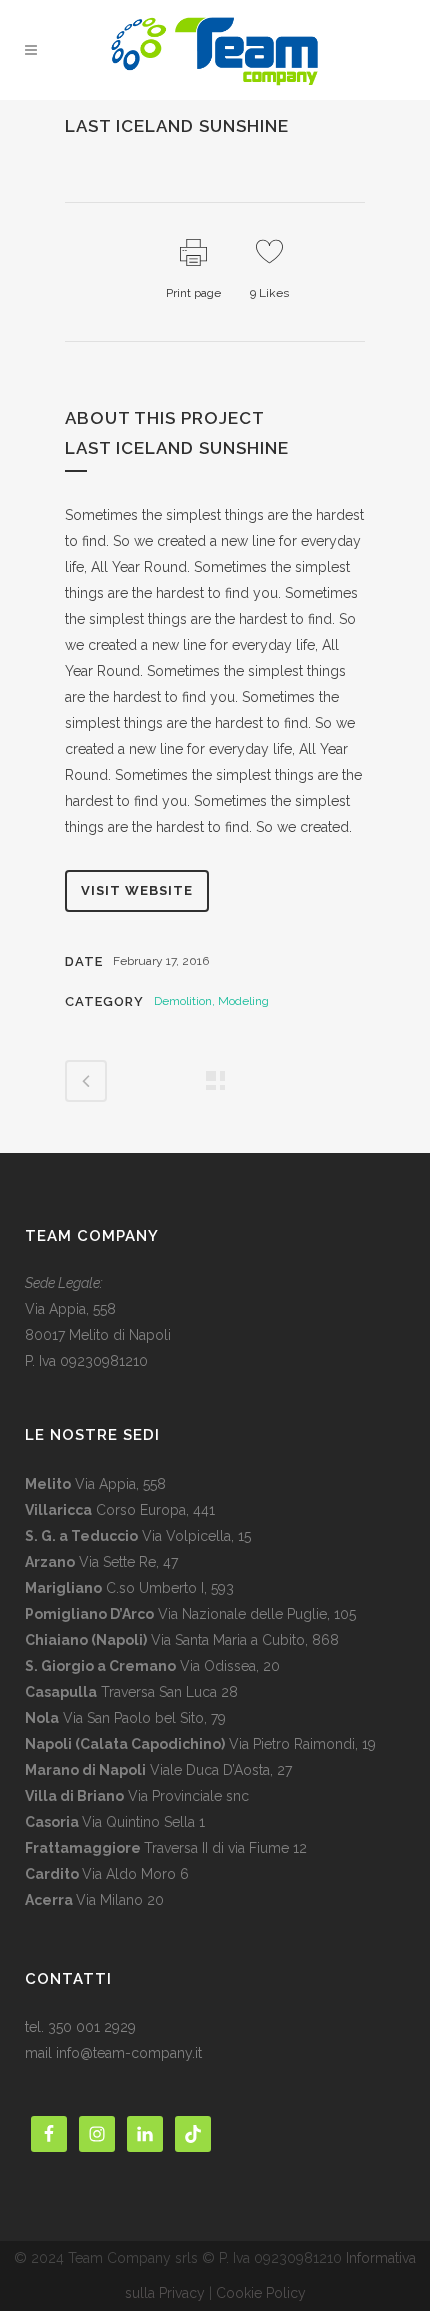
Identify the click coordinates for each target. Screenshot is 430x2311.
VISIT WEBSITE (137, 890)
